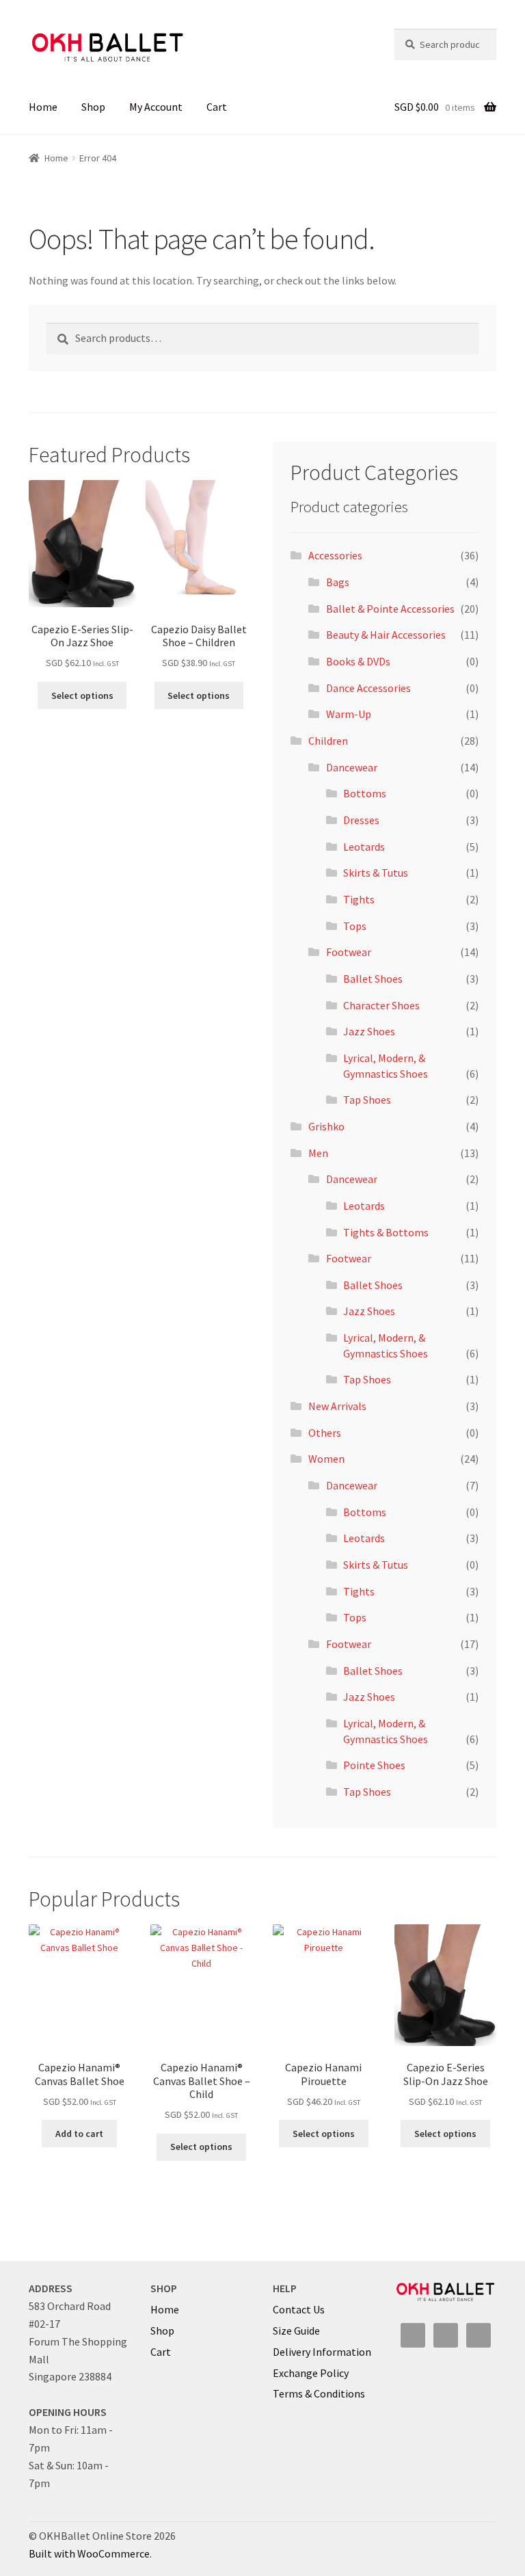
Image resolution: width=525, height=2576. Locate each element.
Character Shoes (381, 1005)
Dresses (361, 820)
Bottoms (365, 793)
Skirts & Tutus (376, 873)
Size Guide (296, 2331)
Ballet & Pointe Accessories (390, 609)
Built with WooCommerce (89, 2553)
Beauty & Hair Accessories (386, 635)
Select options (82, 695)
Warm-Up (349, 714)
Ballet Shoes (373, 979)
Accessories (335, 555)
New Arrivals (337, 1406)
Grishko (326, 1126)
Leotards (364, 847)
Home (43, 107)
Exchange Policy (311, 2373)
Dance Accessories (368, 688)
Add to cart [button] (79, 2134)
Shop (93, 107)
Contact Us (299, 2309)
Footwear (349, 952)
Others (325, 1433)
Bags (338, 582)
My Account (156, 107)
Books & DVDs (358, 661)
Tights (359, 899)
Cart (217, 107)
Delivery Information (322, 2352)
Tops (355, 926)
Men (318, 1153)
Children (328, 741)
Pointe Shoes (374, 1765)
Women (326, 1459)
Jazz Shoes (369, 1031)
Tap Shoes (367, 1100)
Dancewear (352, 767)
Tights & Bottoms (386, 1232)
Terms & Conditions (319, 2393)
